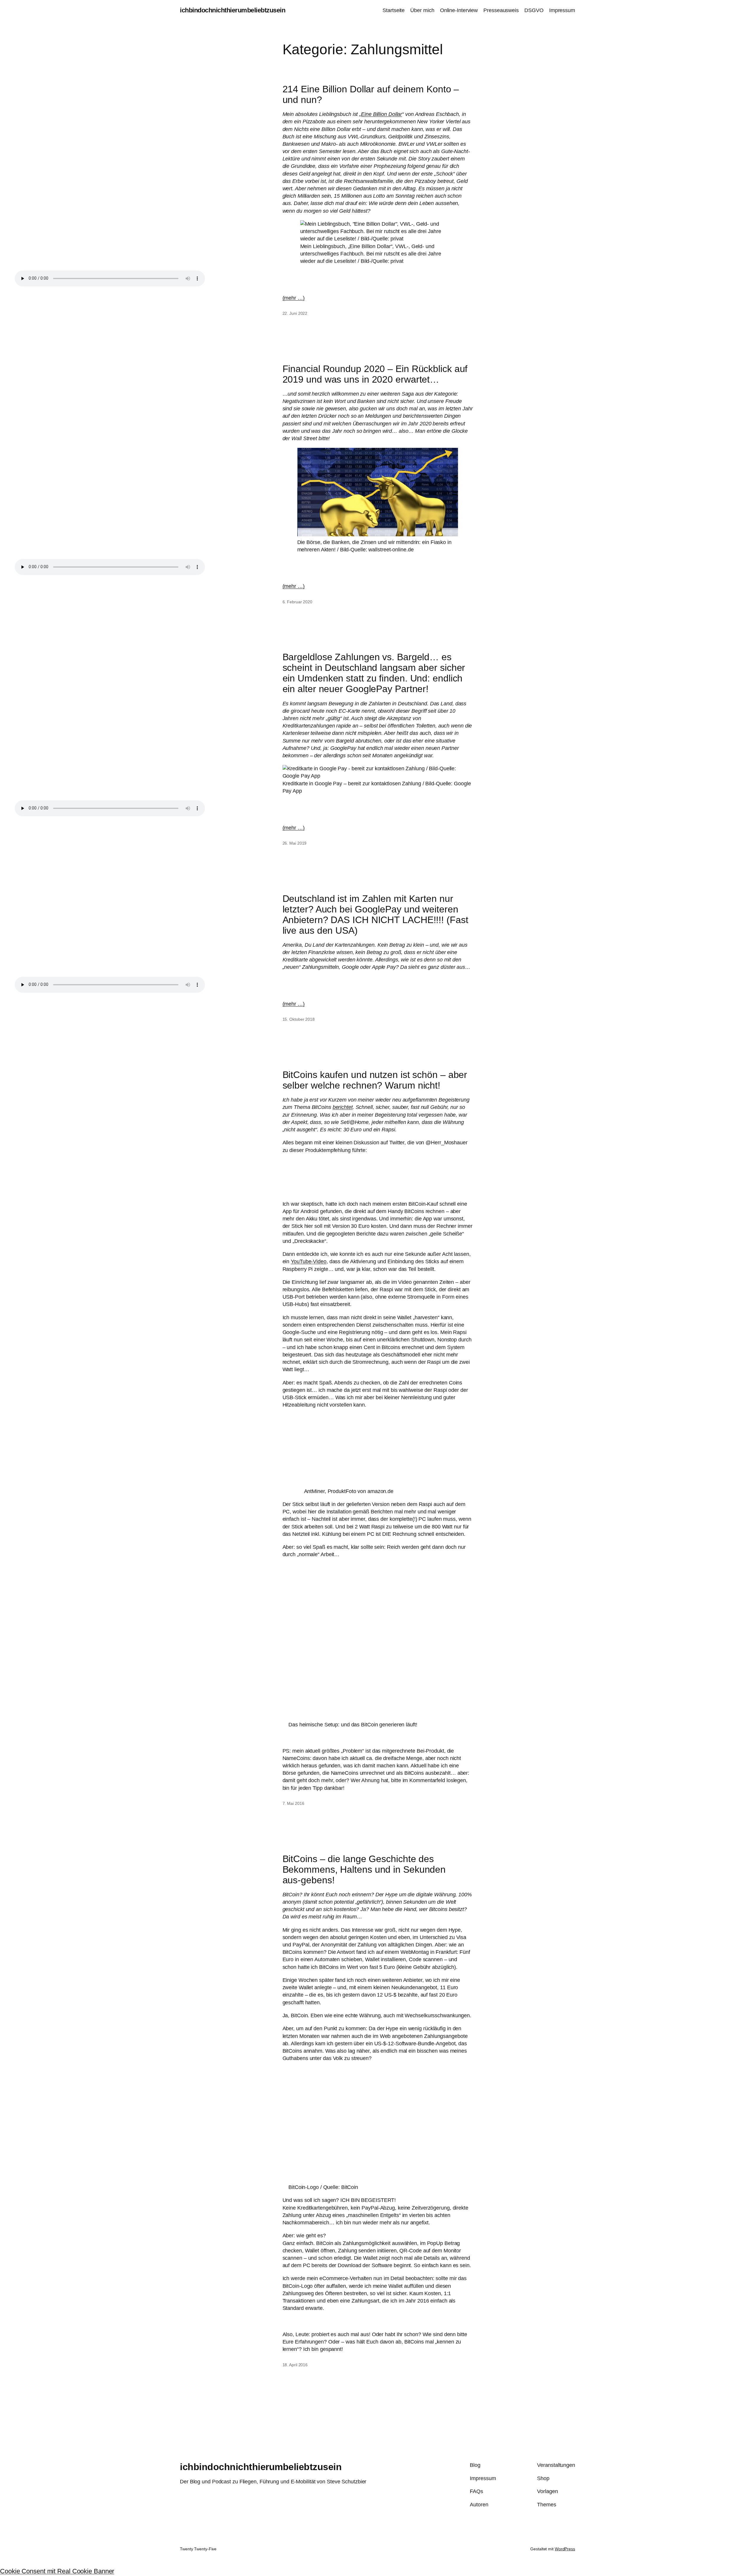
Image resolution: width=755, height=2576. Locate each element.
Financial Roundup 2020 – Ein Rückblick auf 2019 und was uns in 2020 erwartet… (375, 374)
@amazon (365, 1178)
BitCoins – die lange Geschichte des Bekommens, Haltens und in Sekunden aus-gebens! (364, 1869)
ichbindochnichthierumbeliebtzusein (233, 10)
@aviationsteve (301, 1163)
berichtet (343, 1107)
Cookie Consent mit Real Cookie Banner (57, 2571)
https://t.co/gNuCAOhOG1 (313, 1178)
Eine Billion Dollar (381, 114)
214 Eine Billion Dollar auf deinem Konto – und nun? (371, 94)
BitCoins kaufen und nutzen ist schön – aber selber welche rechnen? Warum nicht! (375, 1080)
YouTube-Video (309, 1261)
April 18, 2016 (388, 1191)
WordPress (565, 2549)
